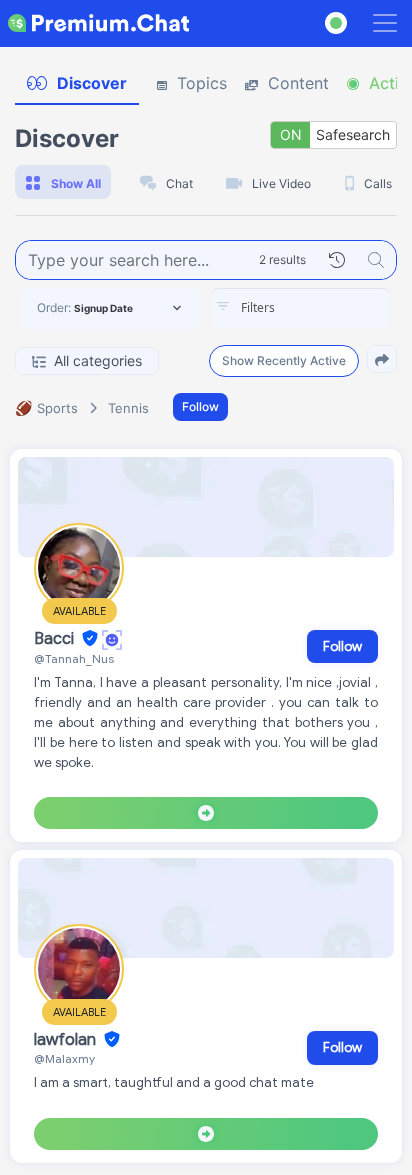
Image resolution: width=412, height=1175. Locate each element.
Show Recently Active (284, 360)
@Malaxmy (64, 1058)
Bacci (56, 639)
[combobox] (301, 308)
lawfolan (67, 1040)
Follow (200, 406)
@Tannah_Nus (74, 658)
